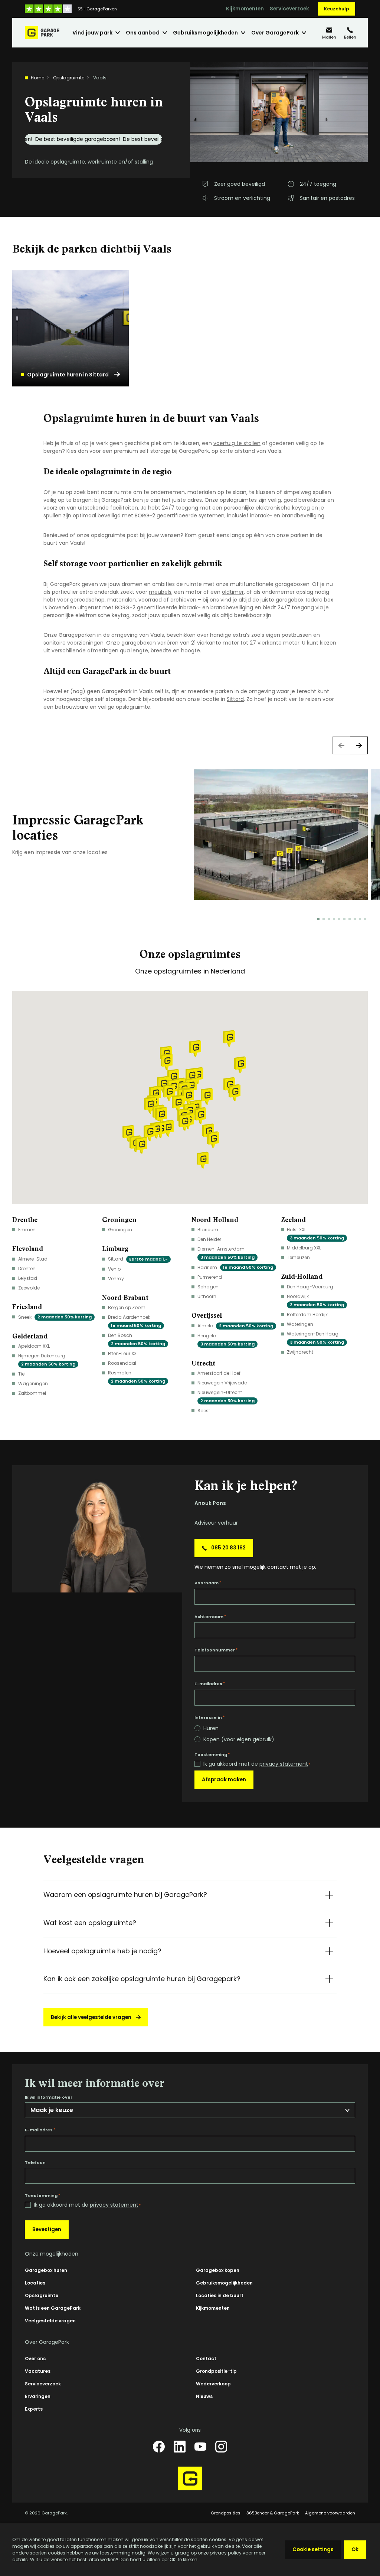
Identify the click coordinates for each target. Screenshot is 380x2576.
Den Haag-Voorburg (310, 1287)
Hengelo (226, 1340)
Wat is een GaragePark (53, 2308)
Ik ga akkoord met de (257, 1764)
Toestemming (212, 1755)
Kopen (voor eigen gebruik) (239, 1739)
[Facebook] (159, 2447)
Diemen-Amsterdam (226, 1253)
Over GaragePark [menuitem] (275, 33)
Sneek (55, 1317)
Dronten (27, 1269)
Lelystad (28, 1278)
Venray (116, 1279)
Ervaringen (38, 2396)
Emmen (27, 1230)
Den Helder (209, 1239)
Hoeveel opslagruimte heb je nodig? (102, 1951)
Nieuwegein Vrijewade (222, 1383)
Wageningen (33, 1383)
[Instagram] (221, 2447)
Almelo (235, 1326)
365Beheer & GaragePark (273, 2513)
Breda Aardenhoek (135, 1321)
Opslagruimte (69, 78)
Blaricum (208, 1230)
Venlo (114, 1269)
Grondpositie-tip (216, 2371)
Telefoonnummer (216, 1650)
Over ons (35, 2358)
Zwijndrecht (300, 1352)
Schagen (208, 1287)
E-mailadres (210, 1684)
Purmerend (210, 1277)
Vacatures (38, 2371)
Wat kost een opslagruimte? (90, 1923)
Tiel (22, 1374)
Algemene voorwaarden (330, 2513)
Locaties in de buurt (220, 2295)
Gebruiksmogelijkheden (224, 2283)
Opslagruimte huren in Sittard (68, 375)
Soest (204, 1411)
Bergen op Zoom (127, 1307)
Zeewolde (29, 1288)
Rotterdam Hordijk (307, 1315)
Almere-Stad (33, 1259)
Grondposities (226, 2513)
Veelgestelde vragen (50, 2321)
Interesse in (209, 1717)
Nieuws (204, 2396)
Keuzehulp (337, 9)
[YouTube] (200, 2447)
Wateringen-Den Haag (315, 1338)
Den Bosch (137, 1339)
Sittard (235, 699)
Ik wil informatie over (49, 2097)
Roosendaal (122, 1363)
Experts (34, 2409)
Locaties (35, 2283)
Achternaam (210, 1617)
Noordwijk (315, 1300)
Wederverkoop (213, 2384)
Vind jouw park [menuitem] (92, 33)
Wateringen (300, 1324)
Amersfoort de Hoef (219, 1373)
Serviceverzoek (289, 9)
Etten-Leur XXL (123, 1353)
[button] (207, 1096)
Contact (206, 2358)
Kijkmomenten (245, 9)
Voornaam (208, 1583)
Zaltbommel (32, 1393)
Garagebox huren (46, 2270)
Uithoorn (207, 1296)
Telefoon (35, 2163)
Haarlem (235, 1267)
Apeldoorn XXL (34, 1346)
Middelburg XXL (304, 1248)
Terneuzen (298, 1257)
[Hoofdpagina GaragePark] (42, 33)
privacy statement (284, 1764)
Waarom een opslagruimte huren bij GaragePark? (125, 1895)
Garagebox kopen (218, 2270)
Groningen (120, 1230)
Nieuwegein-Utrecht (226, 1396)
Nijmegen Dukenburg (47, 1360)
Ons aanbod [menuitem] (143, 33)
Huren (211, 1728)
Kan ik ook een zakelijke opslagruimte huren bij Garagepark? (142, 1979)
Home (37, 78)
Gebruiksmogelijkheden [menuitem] (205, 33)
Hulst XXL (315, 1234)
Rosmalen (137, 1377)
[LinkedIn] (180, 2447)
